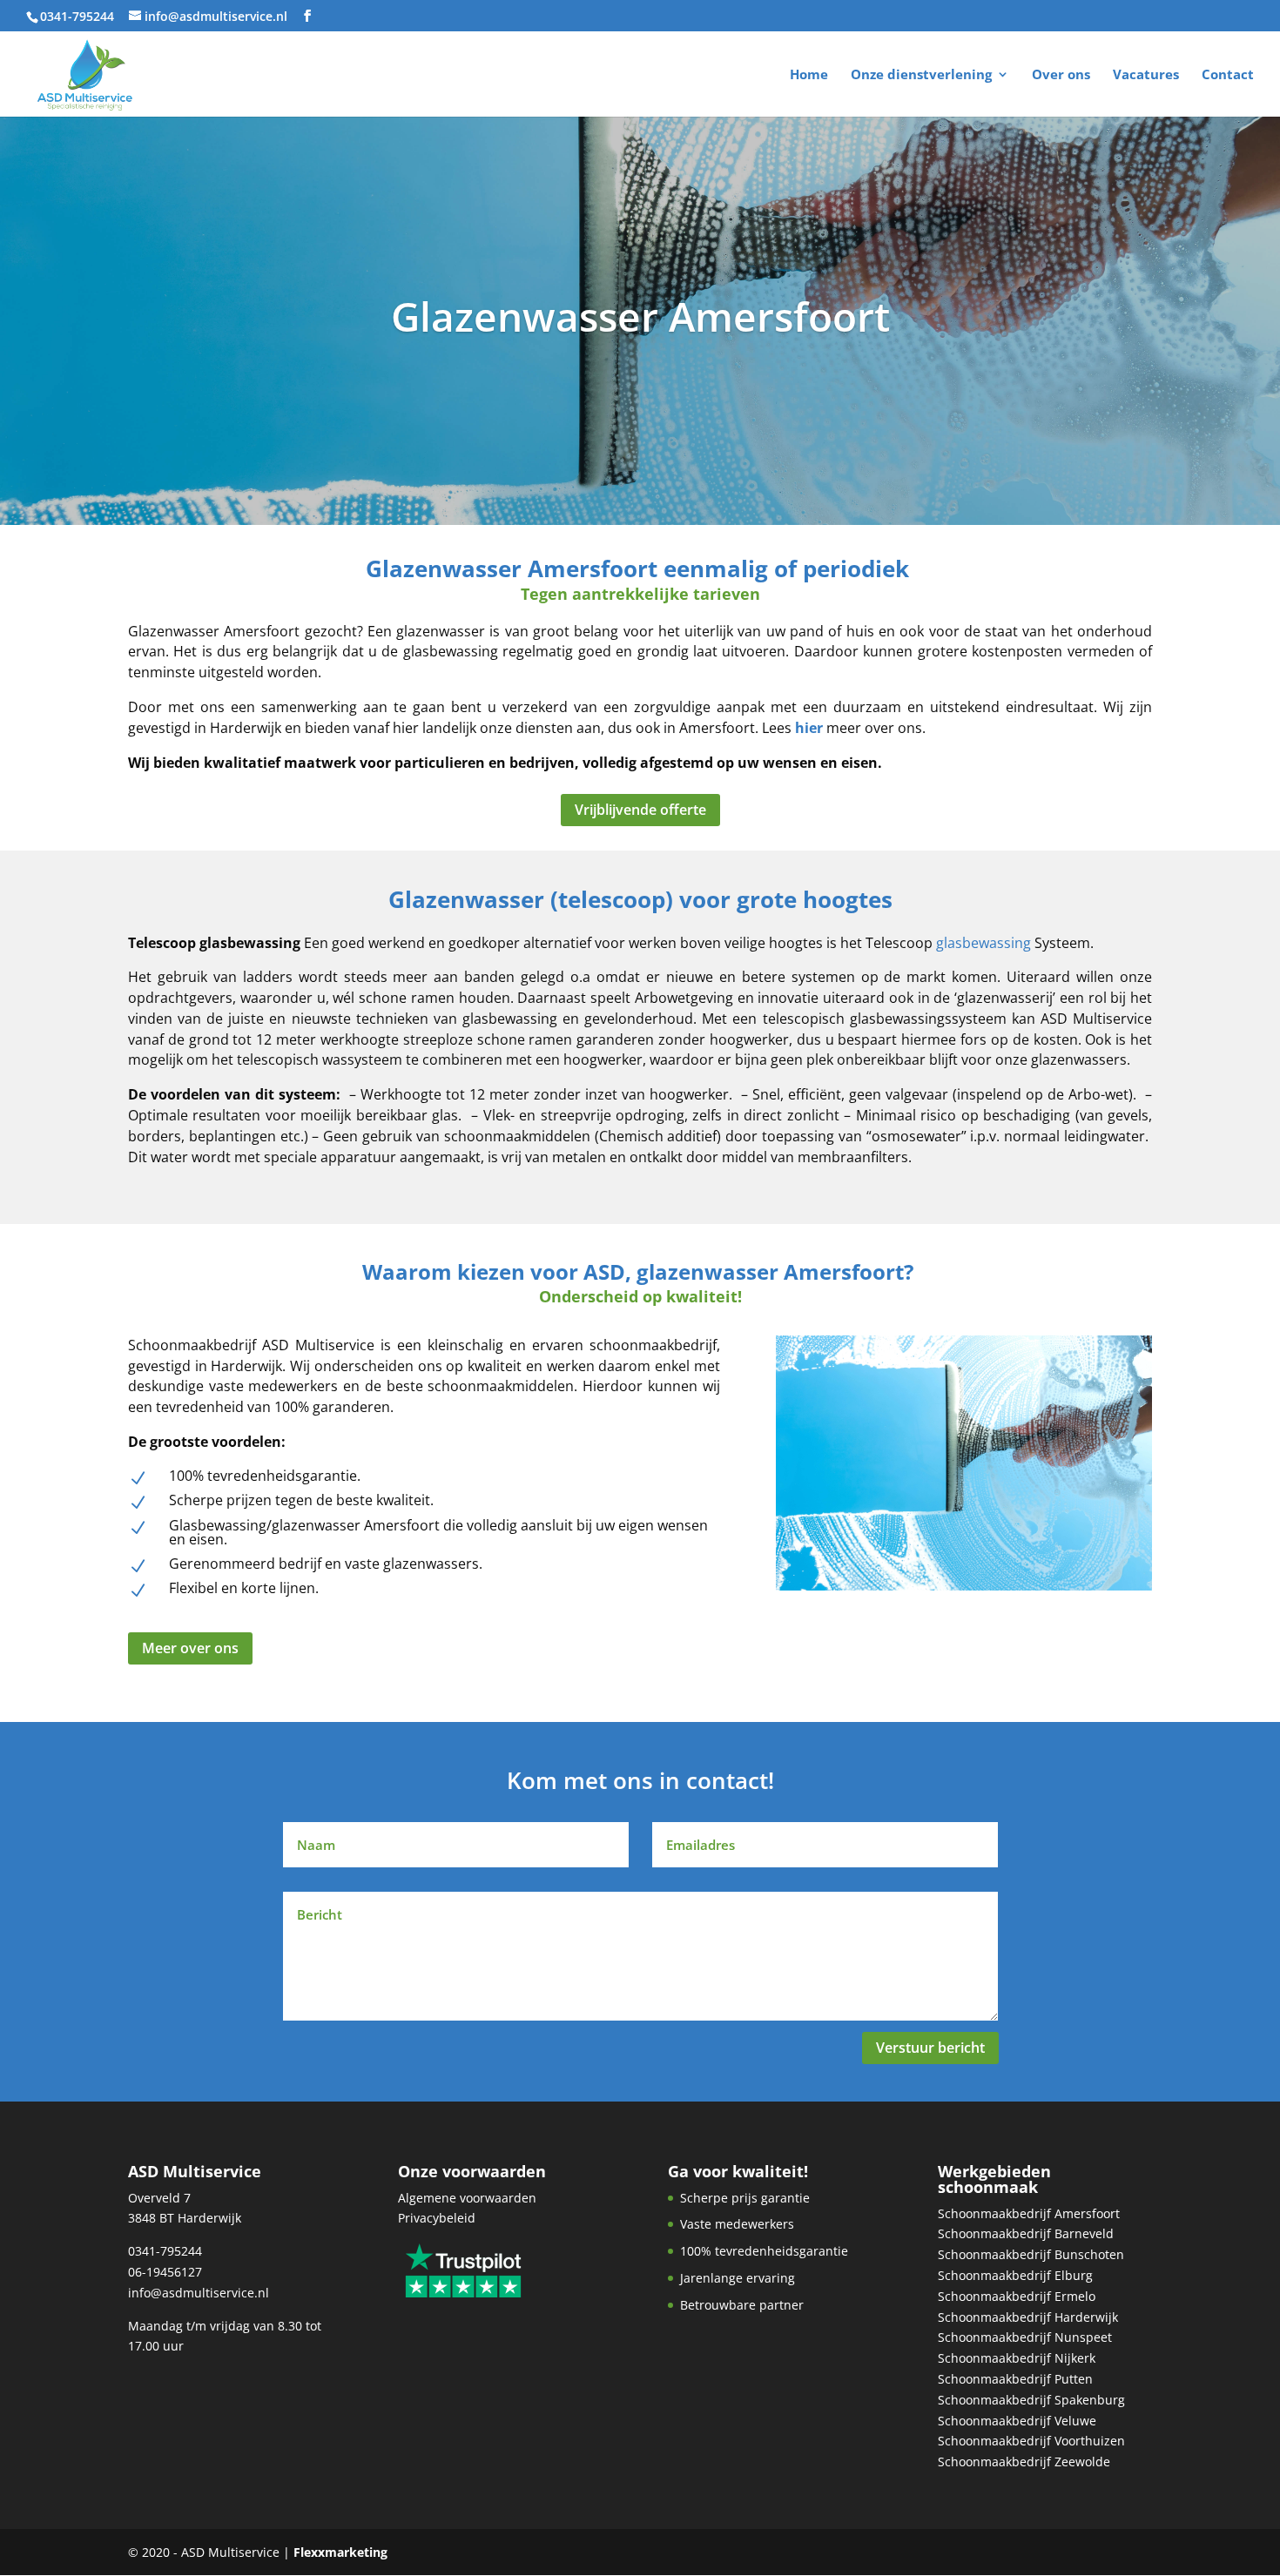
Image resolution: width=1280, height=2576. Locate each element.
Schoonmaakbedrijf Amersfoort (1029, 2213)
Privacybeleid (437, 2218)
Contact (1228, 75)
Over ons (1061, 75)
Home (809, 75)
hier (809, 728)
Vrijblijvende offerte (640, 810)
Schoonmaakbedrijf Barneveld (1026, 2233)
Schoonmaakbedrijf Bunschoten (1031, 2254)
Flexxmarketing (340, 2552)
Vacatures (1146, 75)
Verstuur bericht (930, 2048)
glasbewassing (984, 943)
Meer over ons (190, 1648)
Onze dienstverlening (921, 75)
